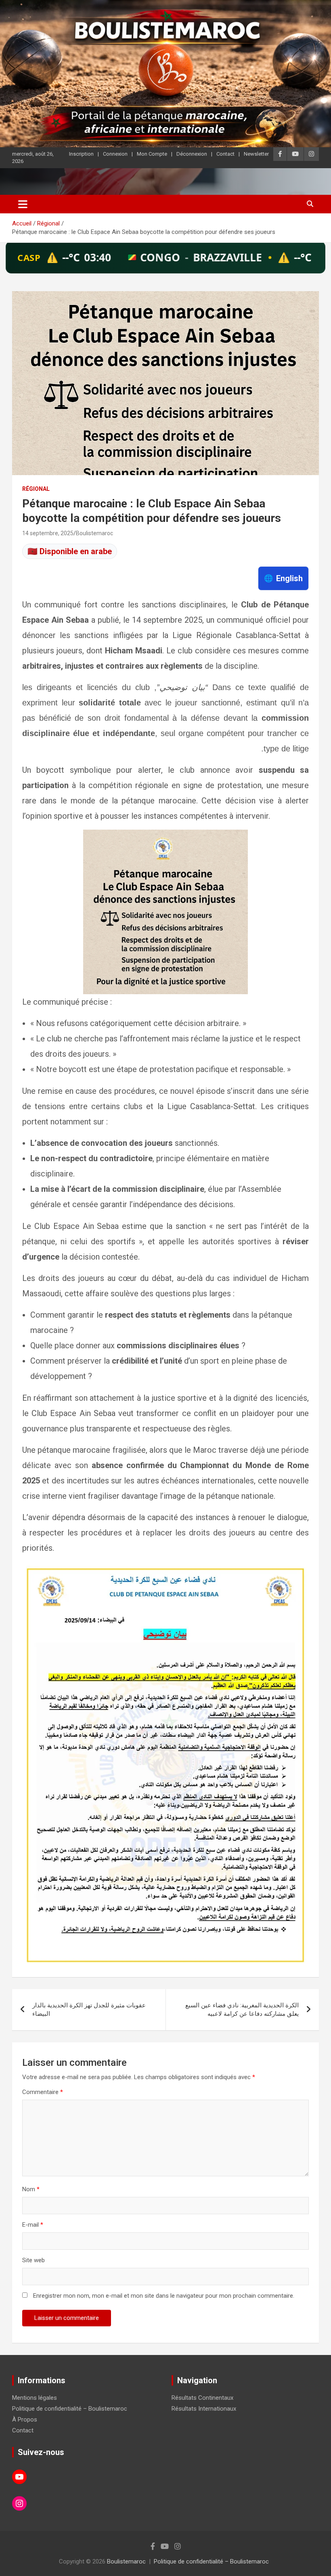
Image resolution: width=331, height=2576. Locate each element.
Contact (225, 154)
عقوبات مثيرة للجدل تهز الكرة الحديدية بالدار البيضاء (89, 2010)
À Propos (25, 2420)
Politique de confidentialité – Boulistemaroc (70, 2409)
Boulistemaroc (94, 533)
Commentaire (43, 2092)
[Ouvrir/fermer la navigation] (23, 204)
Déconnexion (192, 154)
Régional (36, 489)
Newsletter (256, 154)
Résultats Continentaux (202, 2398)
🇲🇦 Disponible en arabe (70, 551)
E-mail (33, 2225)
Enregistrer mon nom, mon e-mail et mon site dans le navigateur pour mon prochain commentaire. (164, 2296)
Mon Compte (152, 154)
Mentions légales (35, 2398)
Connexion (115, 154)
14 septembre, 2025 (48, 533)
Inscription (81, 154)
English (283, 578)
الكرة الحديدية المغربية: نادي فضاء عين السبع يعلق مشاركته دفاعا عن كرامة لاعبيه (242, 2010)
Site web (34, 2260)
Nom (31, 2189)
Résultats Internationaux (204, 2409)
